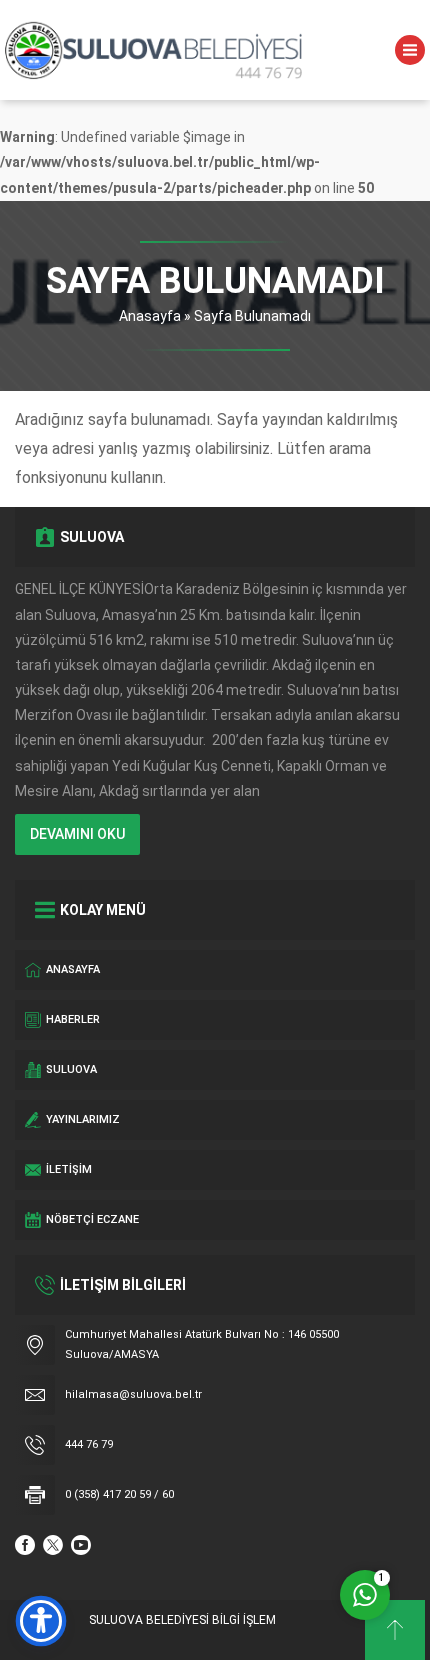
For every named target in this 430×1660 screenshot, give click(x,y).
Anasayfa (150, 316)
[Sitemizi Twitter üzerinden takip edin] (53, 1545)
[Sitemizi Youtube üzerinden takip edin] (81, 1545)
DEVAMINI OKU (77, 834)
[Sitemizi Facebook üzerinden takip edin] (25, 1545)
